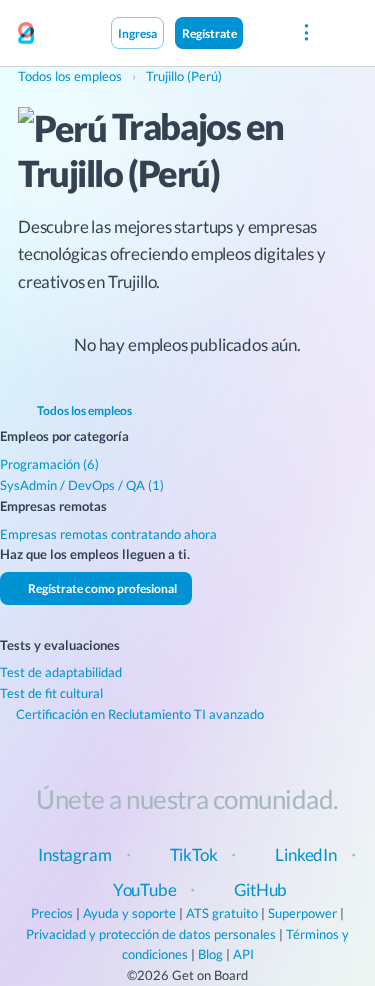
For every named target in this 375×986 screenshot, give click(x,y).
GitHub (260, 889)
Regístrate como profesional (101, 588)
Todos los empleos (83, 410)
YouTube (145, 889)
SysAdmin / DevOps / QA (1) (82, 485)
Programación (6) (49, 464)
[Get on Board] (26, 34)
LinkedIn (306, 854)
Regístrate (209, 33)
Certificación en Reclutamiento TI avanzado (138, 714)
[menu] (305, 33)
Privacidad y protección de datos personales (151, 934)
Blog (210, 954)
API (243, 954)
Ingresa (137, 33)
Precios (52, 913)
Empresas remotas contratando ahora (108, 534)
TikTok (194, 854)
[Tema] (264, 32)
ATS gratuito (222, 913)
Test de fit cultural (51, 693)
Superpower (302, 913)
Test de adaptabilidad (61, 672)
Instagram (74, 854)
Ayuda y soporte (129, 913)
